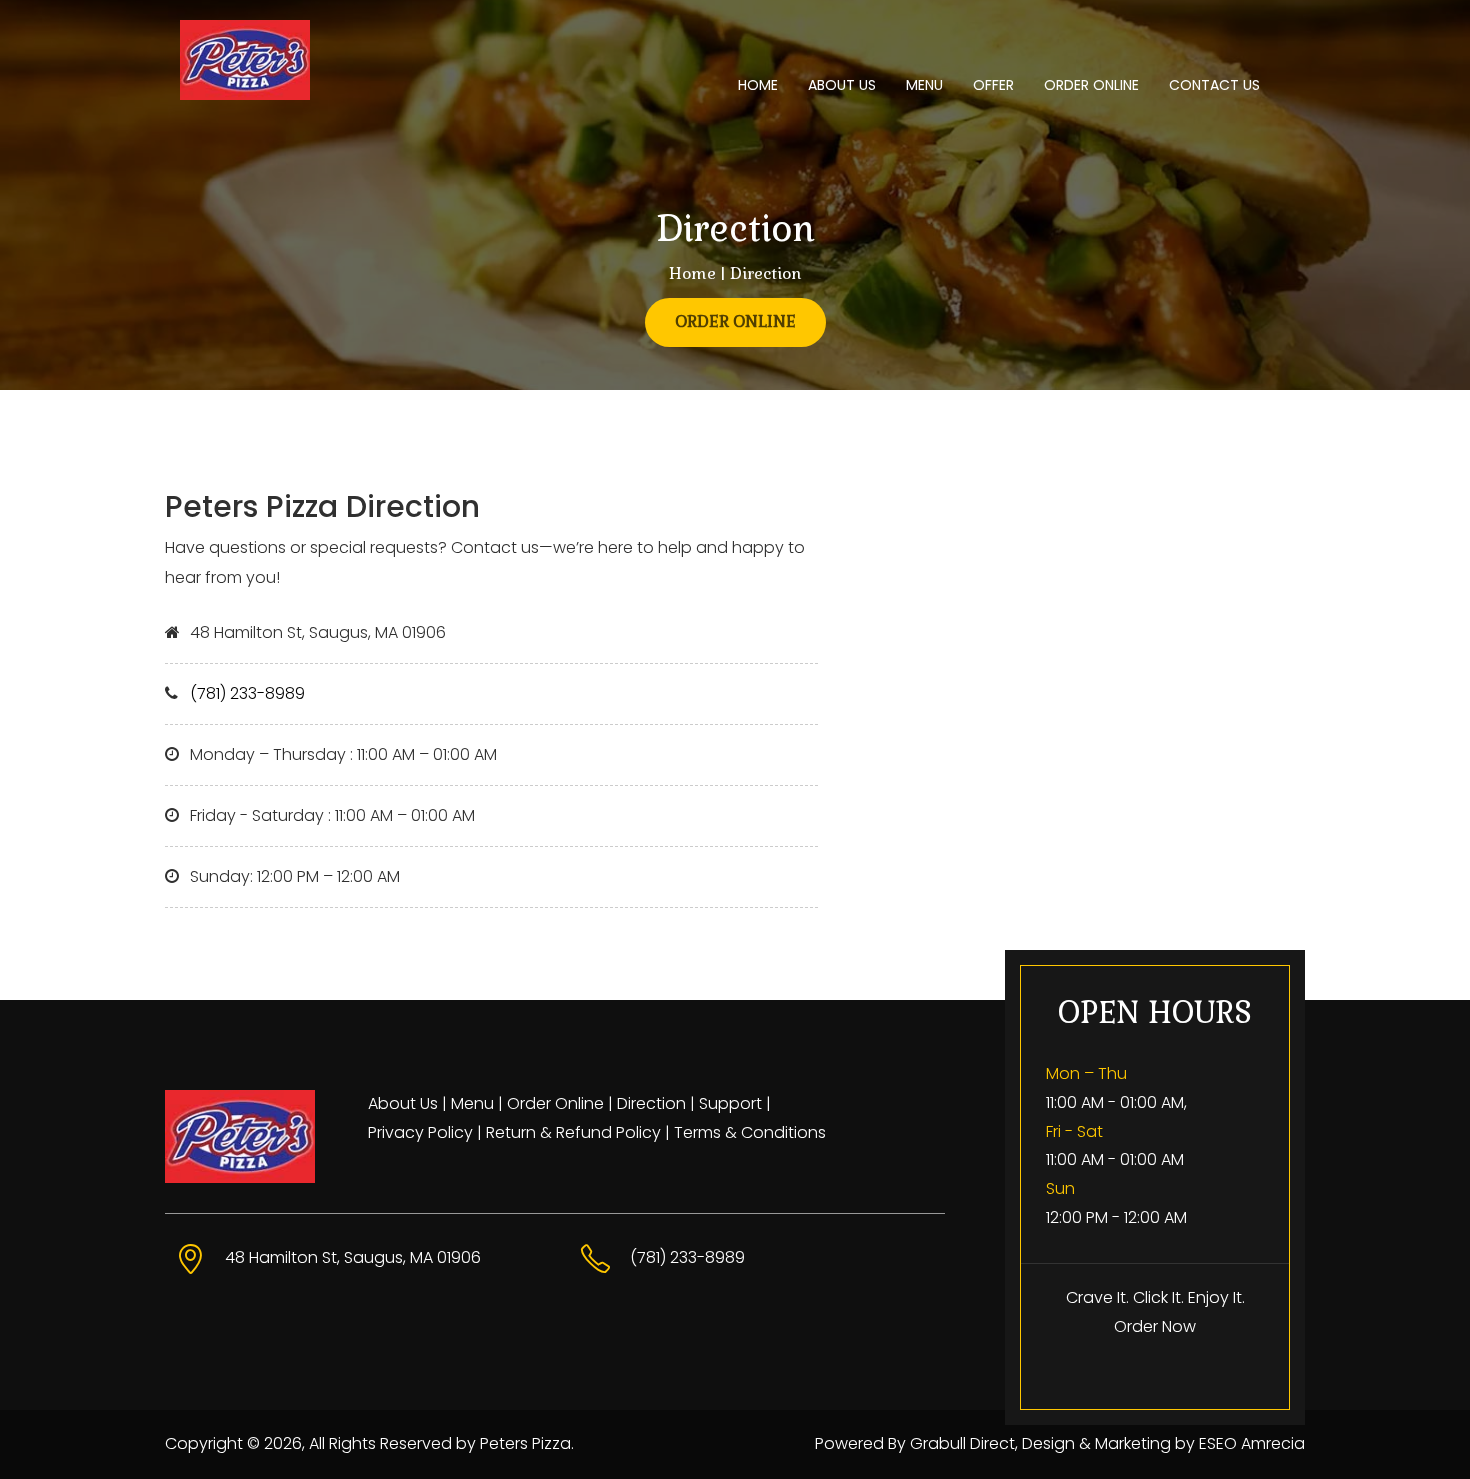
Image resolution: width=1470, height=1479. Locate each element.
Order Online (555, 1103)
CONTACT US (1214, 85)
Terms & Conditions (750, 1132)
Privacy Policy (420, 1132)
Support (730, 1103)
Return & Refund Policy (573, 1132)
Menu (472, 1103)
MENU (924, 85)
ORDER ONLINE (1091, 85)
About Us (403, 1103)
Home (692, 273)
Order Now (1155, 1326)
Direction (651, 1103)
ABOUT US (842, 85)
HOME (758, 85)
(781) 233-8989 (247, 693)
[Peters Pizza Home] (307, 60)
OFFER (993, 85)
